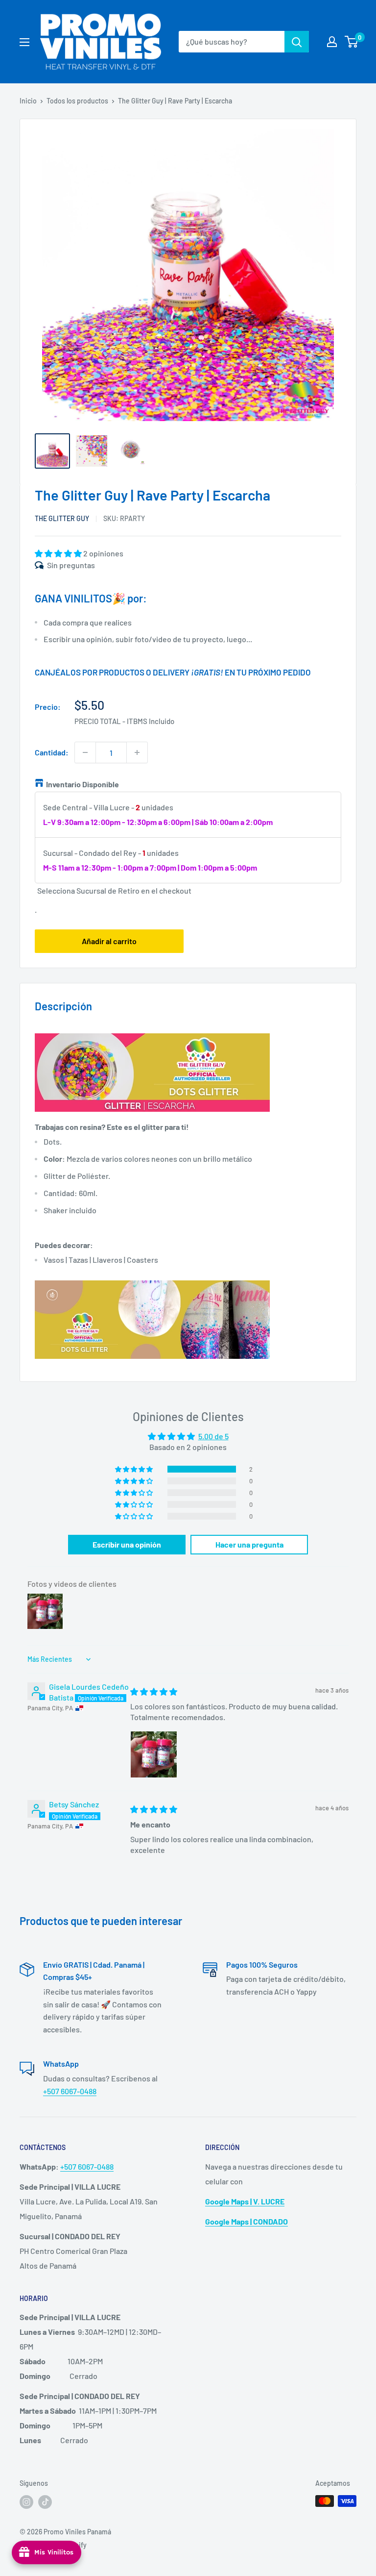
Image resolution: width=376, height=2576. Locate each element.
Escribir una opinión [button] (127, 1544)
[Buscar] (297, 42)
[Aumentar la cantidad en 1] (137, 752)
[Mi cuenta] (332, 42)
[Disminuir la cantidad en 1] (85, 752)
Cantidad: (52, 752)
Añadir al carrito (109, 941)
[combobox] (232, 42)
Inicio (28, 101)
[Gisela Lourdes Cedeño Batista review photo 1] (154, 1754)
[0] (352, 42)
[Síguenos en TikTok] (45, 2502)
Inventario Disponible (82, 784)
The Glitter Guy (62, 518)
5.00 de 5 (213, 1436)
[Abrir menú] (24, 42)
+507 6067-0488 (70, 2091)
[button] (59, 553)
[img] (154, 1691)
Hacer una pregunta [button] (249, 1544)
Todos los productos (77, 101)
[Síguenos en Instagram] (26, 2502)
